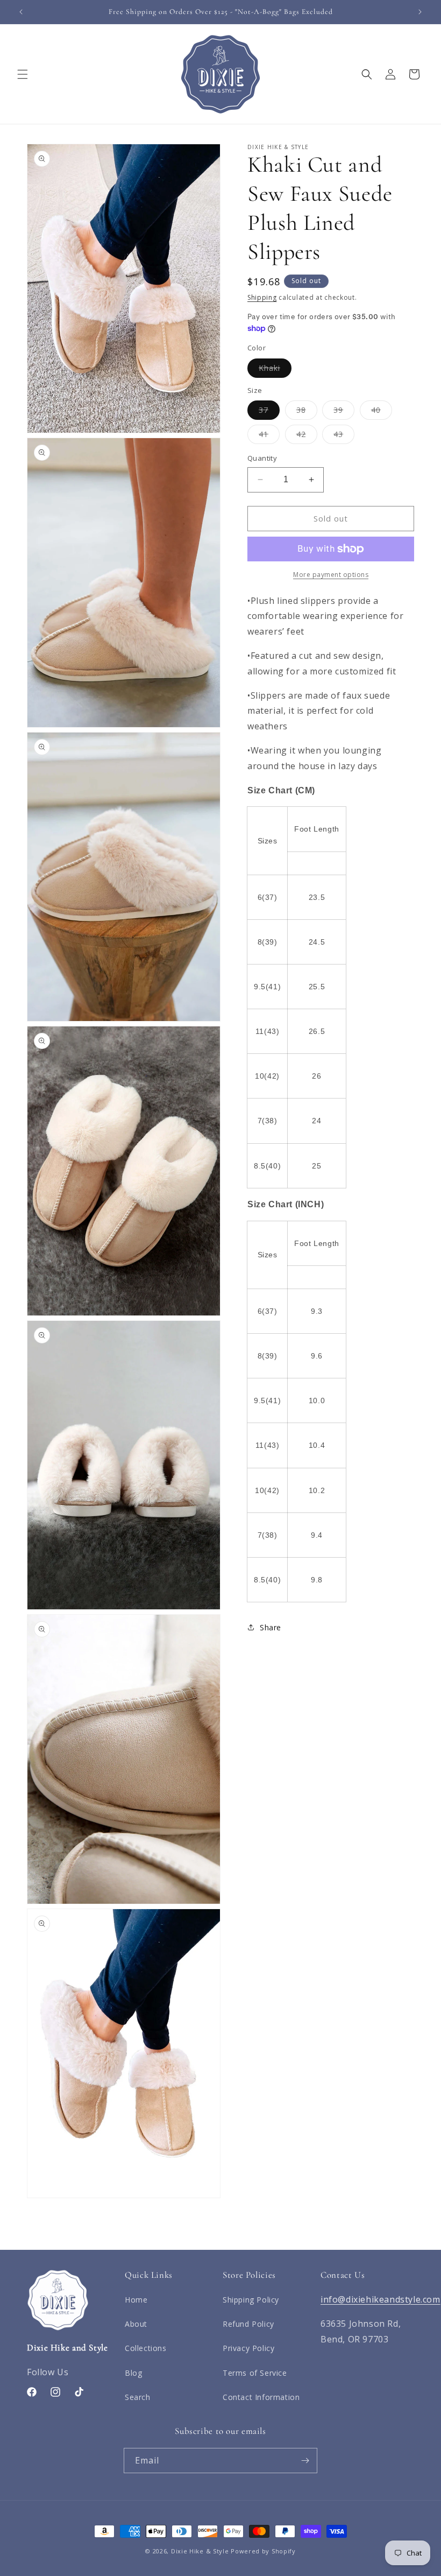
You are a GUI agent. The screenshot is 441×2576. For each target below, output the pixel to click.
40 (382, 412)
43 (344, 436)
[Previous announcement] (21, 12)
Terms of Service (255, 2373)
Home (136, 2300)
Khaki (275, 370)
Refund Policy (248, 2324)
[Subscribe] (305, 2461)
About (136, 2324)
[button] (23, 74)
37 (269, 412)
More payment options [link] (331, 575)
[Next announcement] (420, 12)
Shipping (262, 297)
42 (307, 436)
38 (307, 412)
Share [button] (271, 1627)
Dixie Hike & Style (200, 2551)
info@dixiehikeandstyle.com (380, 2299)
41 (269, 436)
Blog (133, 2373)
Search (138, 2397)
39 (344, 412)
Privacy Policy (248, 2348)
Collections (146, 2348)
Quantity (262, 458)
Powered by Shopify (263, 2551)
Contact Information (261, 2397)
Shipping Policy (251, 2300)
